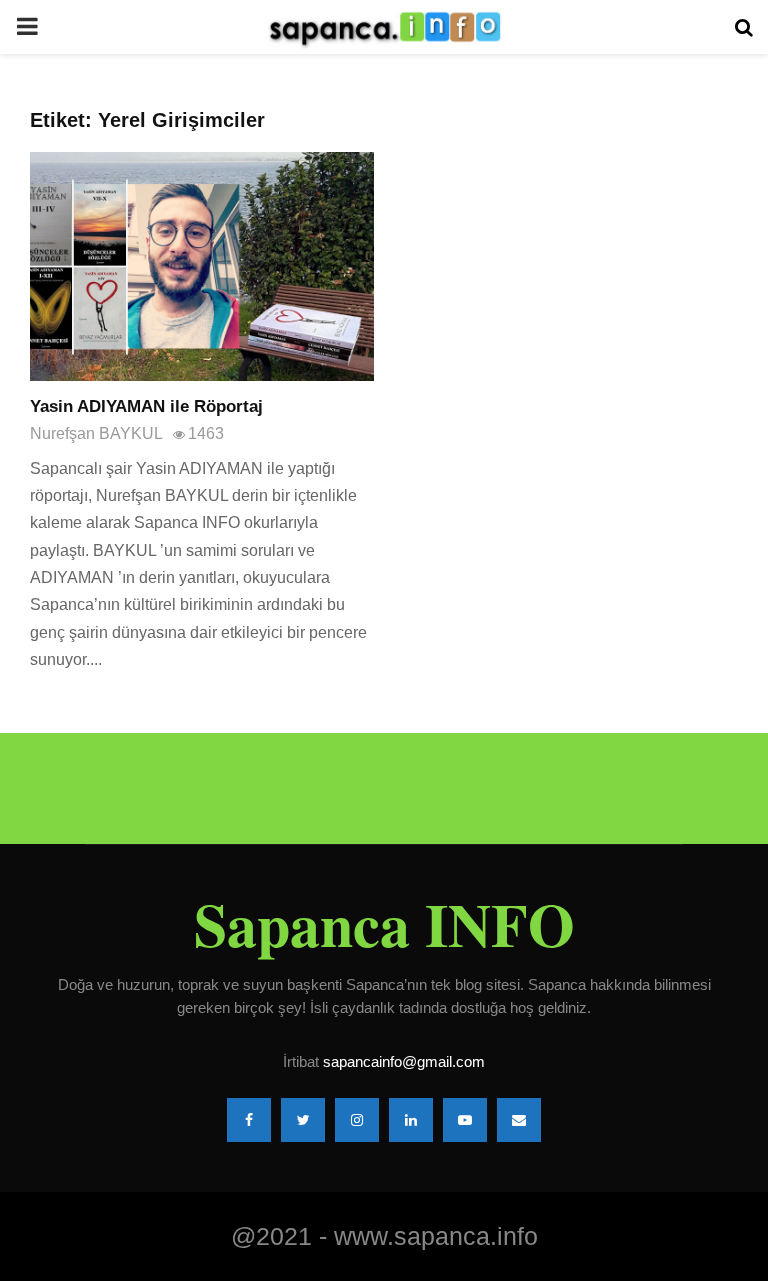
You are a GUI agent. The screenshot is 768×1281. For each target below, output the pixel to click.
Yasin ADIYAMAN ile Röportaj (146, 406)
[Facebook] (249, 1120)
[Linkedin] (411, 1120)
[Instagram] (357, 1120)
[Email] (519, 1120)
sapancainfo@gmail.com (404, 1061)
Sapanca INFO (384, 924)
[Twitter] (303, 1120)
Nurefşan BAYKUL (96, 433)
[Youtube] (465, 1120)
